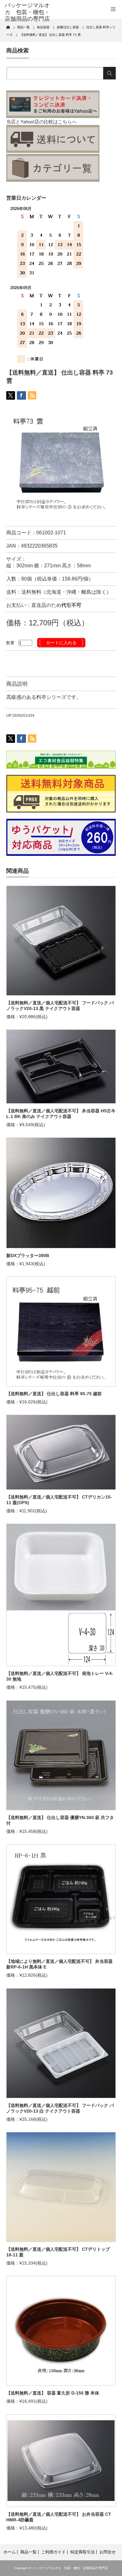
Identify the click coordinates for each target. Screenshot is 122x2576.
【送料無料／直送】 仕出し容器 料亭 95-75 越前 (54, 1394)
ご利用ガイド (53, 2552)
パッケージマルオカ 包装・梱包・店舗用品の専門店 (70, 2568)
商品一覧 (28, 2552)
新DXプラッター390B (28, 1256)
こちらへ (67, 122)
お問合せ (108, 2552)
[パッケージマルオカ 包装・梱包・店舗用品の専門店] (29, 12)
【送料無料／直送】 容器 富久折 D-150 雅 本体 (53, 2393)
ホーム (10, 2552)
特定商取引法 (83, 2552)
